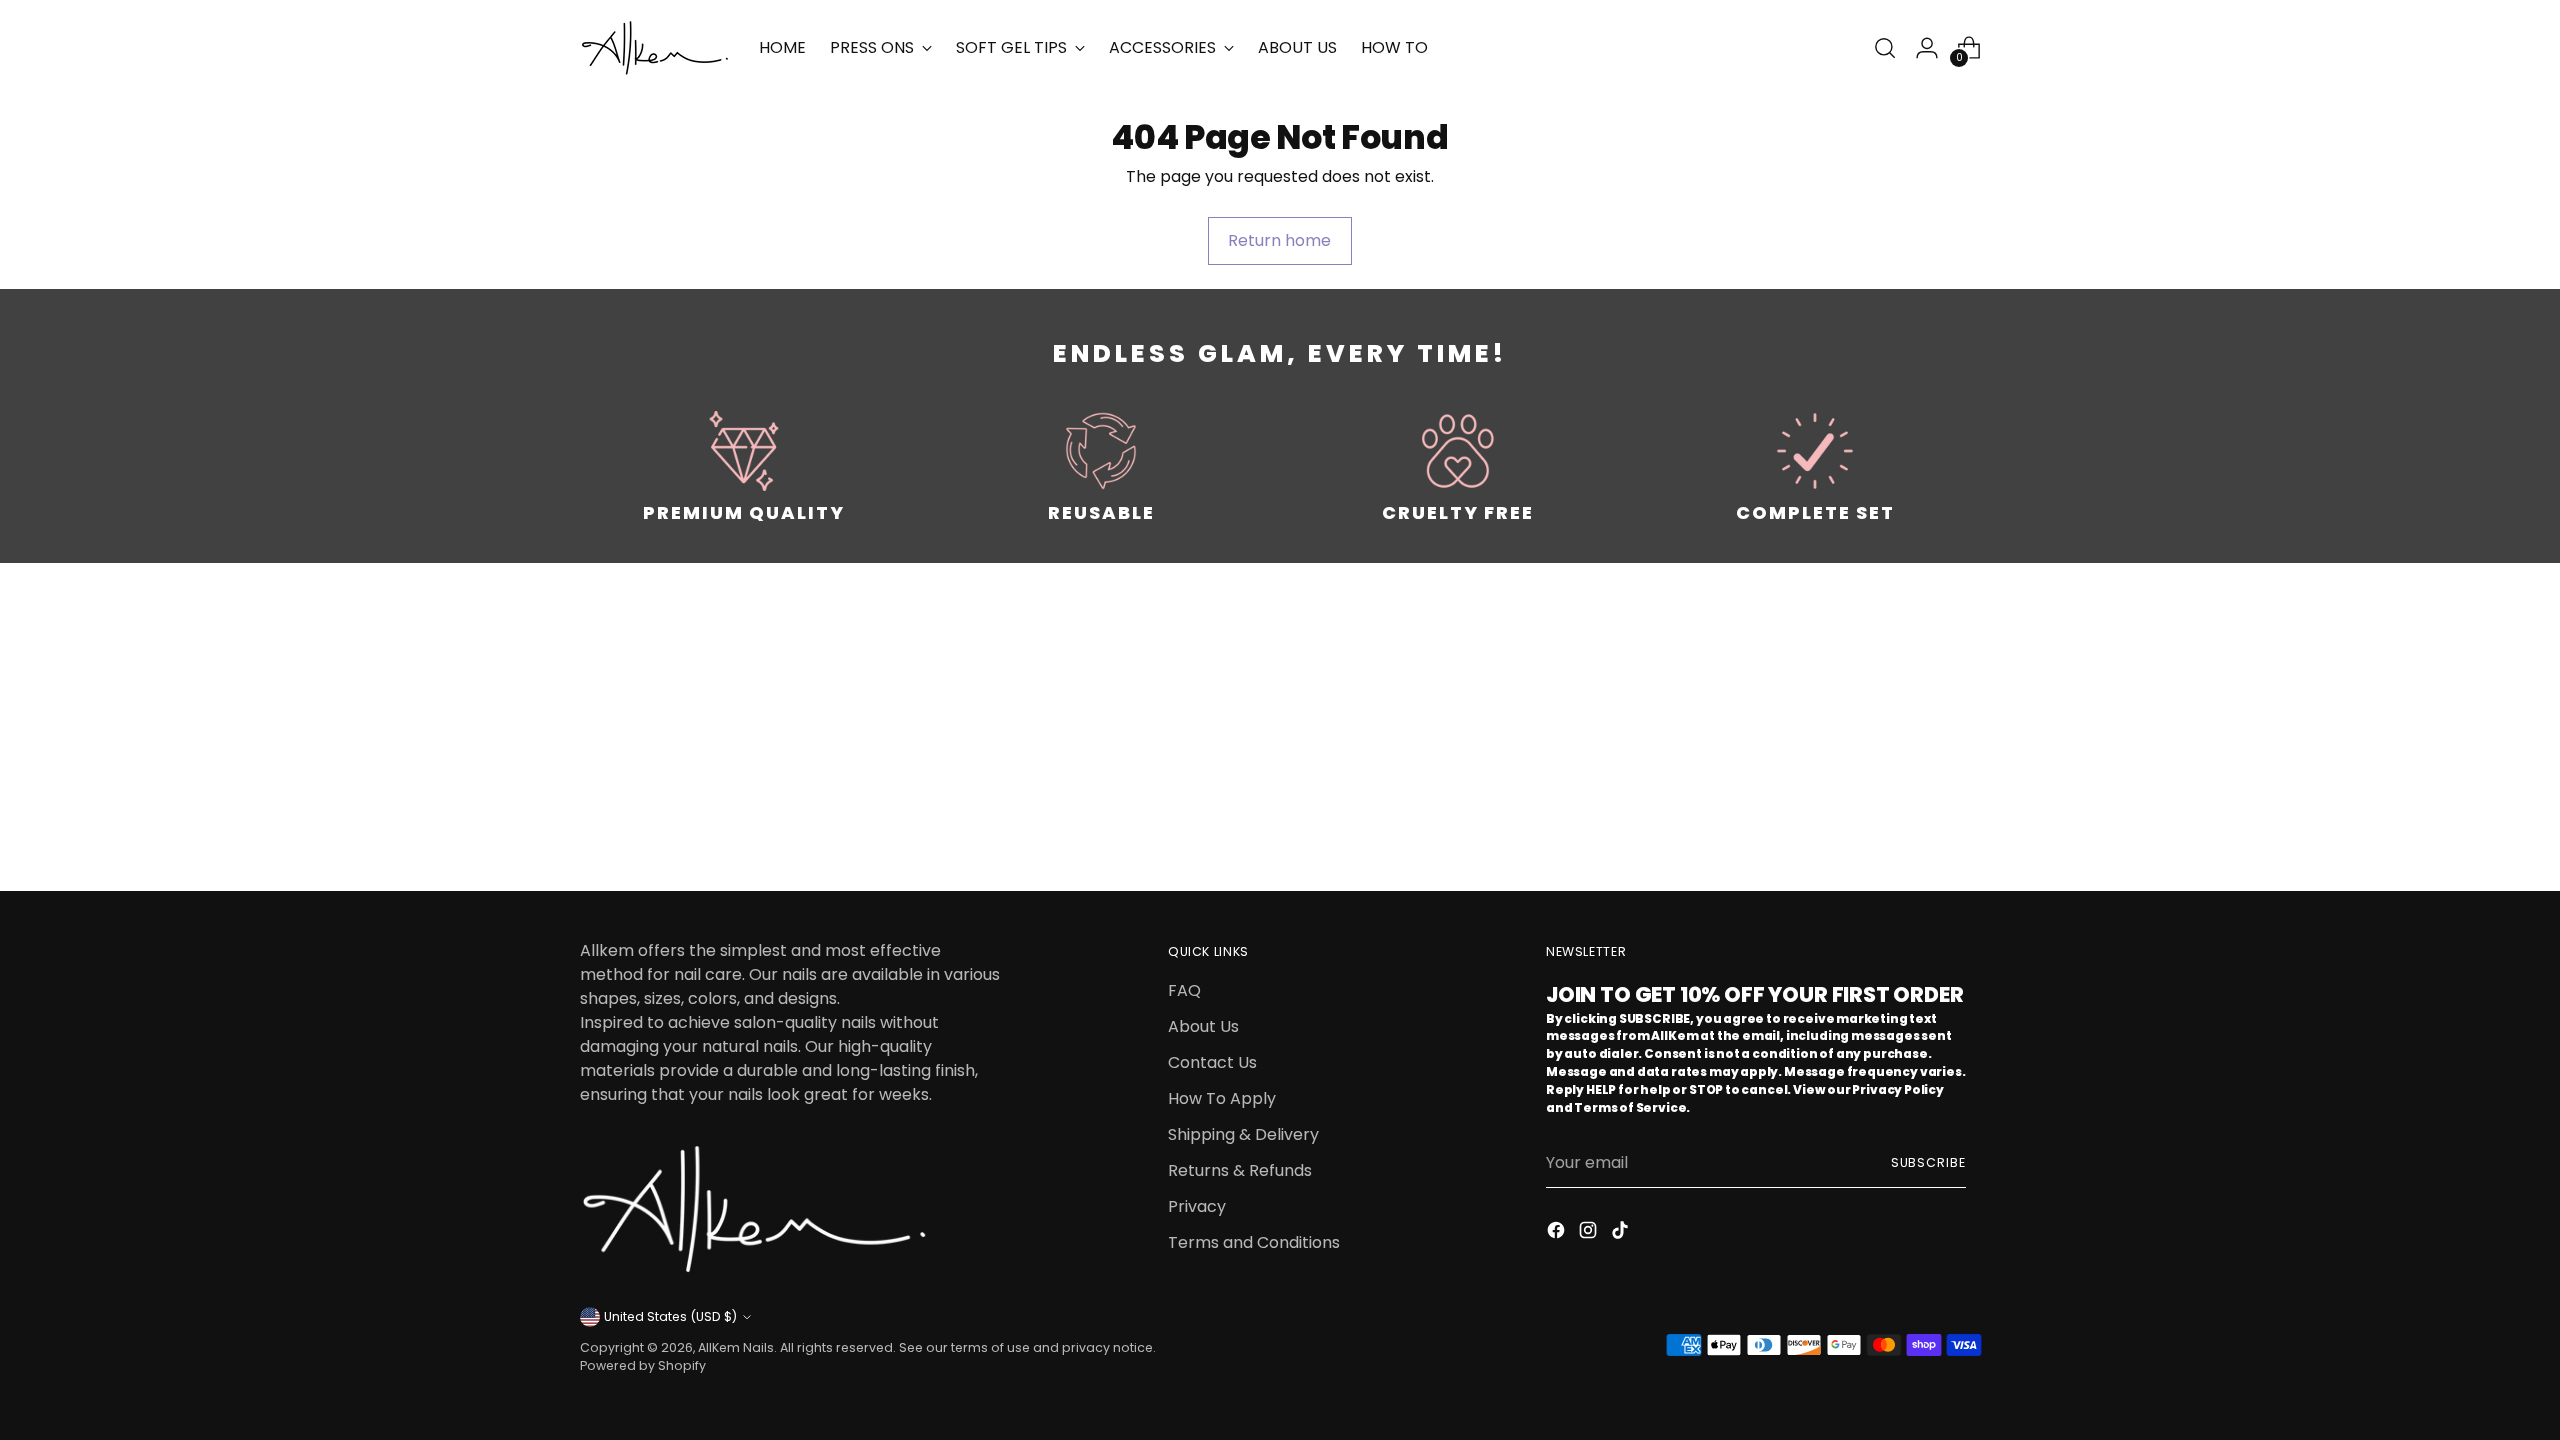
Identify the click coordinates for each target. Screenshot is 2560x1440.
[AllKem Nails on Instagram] (1590, 1233)
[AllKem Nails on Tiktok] (1622, 1233)
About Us (1203, 1026)
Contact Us (1212, 1062)
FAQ (1184, 990)
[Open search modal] (1885, 48)
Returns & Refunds (1240, 1170)
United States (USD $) (670, 1316)
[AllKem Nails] (655, 48)
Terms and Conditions (1254, 1242)
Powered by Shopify (643, 1365)
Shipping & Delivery (1243, 1134)
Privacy (1197, 1206)
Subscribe (1928, 1162)
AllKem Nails (736, 1347)
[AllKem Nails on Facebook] (1558, 1233)
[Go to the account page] (1927, 48)
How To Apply (1222, 1098)
